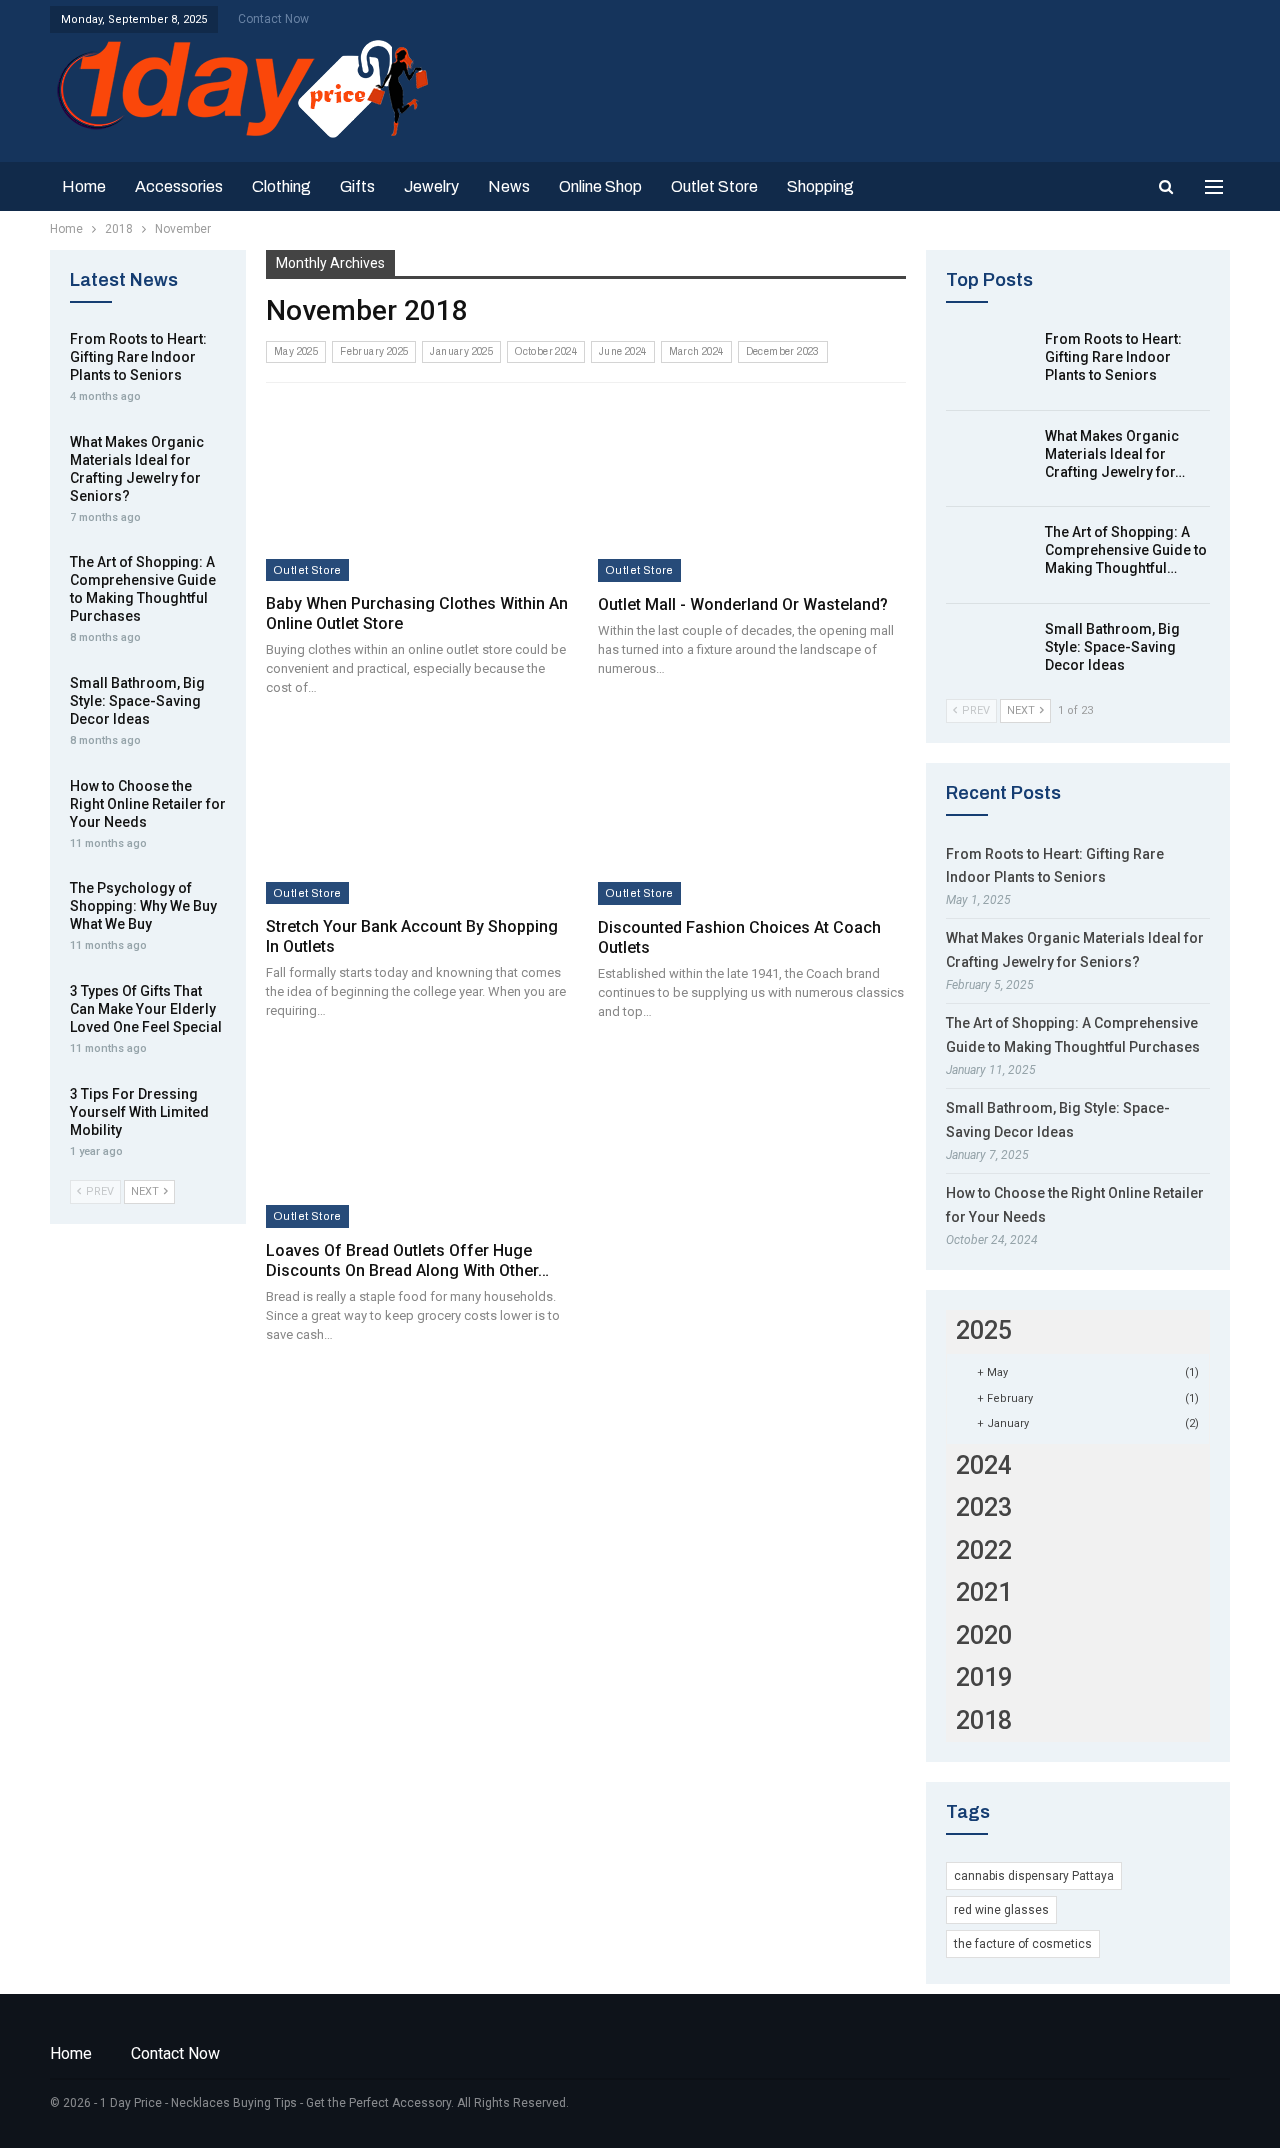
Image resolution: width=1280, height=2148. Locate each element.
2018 (984, 1720)
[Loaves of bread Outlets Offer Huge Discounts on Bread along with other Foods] (419, 1139)
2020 (984, 1635)
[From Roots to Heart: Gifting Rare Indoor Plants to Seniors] (989, 362)
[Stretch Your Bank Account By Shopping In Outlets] (419, 815)
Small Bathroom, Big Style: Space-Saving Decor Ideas (1112, 647)
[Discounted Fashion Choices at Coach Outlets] (752, 815)
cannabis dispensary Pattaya (1034, 1876)
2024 (984, 1465)
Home (84, 186)
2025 (984, 1330)
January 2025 (461, 351)
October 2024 (546, 351)
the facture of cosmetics (1023, 1944)
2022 (984, 1550)
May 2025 (296, 351)
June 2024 (623, 351)
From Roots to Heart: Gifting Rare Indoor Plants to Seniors (1113, 357)
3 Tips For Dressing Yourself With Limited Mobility (139, 1112)
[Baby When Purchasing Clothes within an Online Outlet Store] (419, 492)
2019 (984, 1677)
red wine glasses (1001, 1910)
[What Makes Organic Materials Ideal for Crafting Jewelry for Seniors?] (989, 459)
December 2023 (783, 351)
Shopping (820, 186)
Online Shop (600, 186)
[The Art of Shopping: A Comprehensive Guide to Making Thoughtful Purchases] (989, 555)
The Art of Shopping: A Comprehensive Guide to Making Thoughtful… (1126, 550)
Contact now (273, 19)
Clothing (281, 186)
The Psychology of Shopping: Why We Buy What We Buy (143, 906)
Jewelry (431, 186)
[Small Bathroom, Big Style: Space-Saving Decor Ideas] (989, 652)
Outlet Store (714, 186)
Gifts (357, 186)
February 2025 (374, 351)
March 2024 (696, 351)
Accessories (179, 186)
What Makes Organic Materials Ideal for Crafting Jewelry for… (1115, 454)
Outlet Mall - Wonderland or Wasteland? (743, 604)
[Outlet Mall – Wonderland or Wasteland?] (752, 492)
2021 (984, 1592)
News (509, 186)
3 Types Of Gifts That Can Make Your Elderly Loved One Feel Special (146, 1009)
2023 (984, 1507)
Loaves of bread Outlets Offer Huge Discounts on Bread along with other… (407, 1260)
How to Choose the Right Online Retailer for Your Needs (148, 804)
